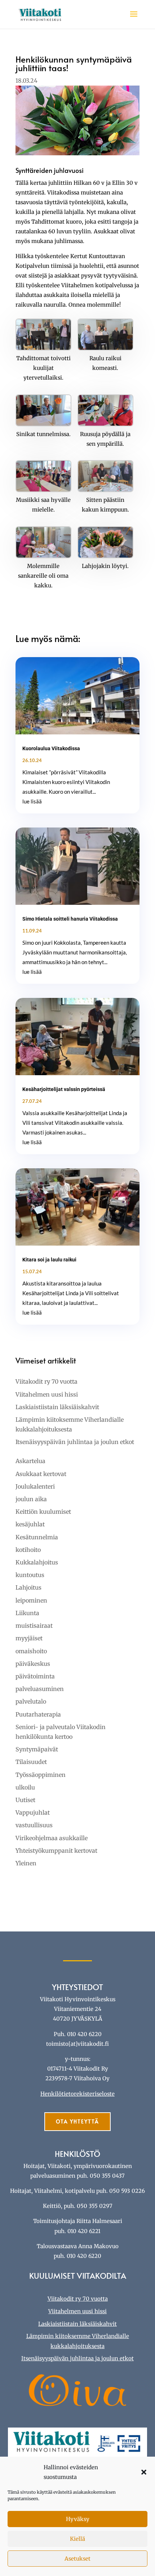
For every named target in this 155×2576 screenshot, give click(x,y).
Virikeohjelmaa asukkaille (52, 1838)
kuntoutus (30, 1575)
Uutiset (25, 1800)
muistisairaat (34, 1626)
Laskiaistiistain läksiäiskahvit (57, 1407)
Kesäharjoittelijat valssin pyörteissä (64, 1089)
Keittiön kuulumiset (43, 1512)
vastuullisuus (34, 1825)
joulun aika (31, 1499)
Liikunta (27, 1613)
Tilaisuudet (31, 1762)
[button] (144, 2472)
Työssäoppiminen (41, 1775)
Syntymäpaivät (37, 1749)
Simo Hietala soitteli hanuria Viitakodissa (70, 919)
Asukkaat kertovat (41, 1474)
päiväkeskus (33, 1664)
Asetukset (77, 2559)
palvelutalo (31, 1701)
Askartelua (30, 1461)
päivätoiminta (35, 1676)
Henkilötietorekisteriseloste (77, 2094)
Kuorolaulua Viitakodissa (51, 748)
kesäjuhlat (30, 1524)
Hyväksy (78, 2519)
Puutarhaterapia (38, 1714)
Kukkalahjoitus (37, 1562)
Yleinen (26, 1863)
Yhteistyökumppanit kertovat (56, 1851)
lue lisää (32, 801)
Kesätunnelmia (37, 1537)
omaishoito (31, 1651)
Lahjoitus (28, 1587)
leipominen (31, 1600)
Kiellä (77, 2539)
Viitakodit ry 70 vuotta (46, 1381)
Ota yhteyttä (77, 2121)
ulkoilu (25, 1787)
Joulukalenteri (35, 1486)
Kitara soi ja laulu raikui (49, 1260)
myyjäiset (29, 1638)
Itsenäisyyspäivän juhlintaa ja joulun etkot (75, 1442)
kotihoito (28, 1550)
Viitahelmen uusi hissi (47, 1394)
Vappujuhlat (33, 1812)
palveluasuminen (40, 1689)
